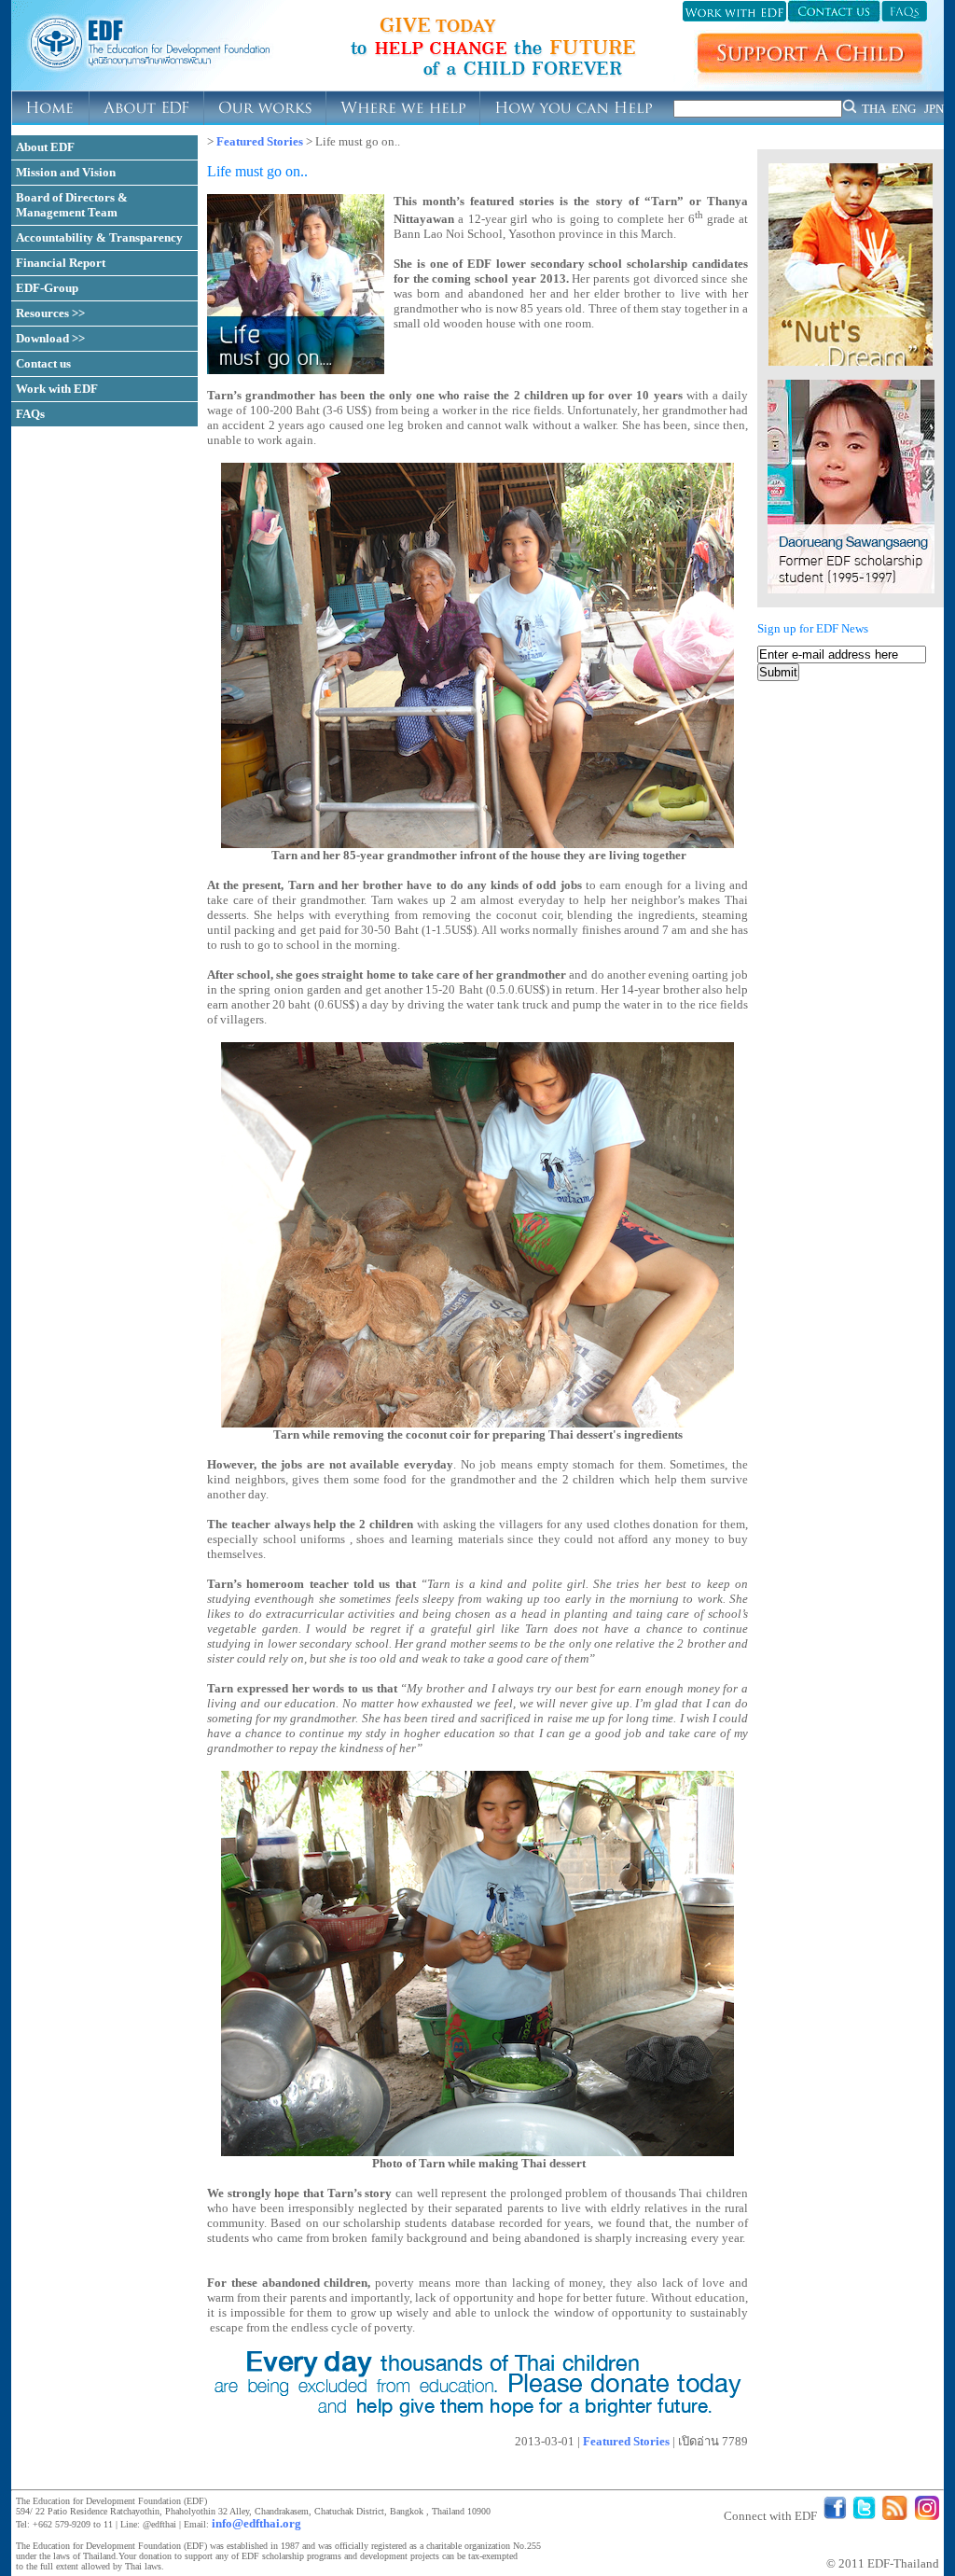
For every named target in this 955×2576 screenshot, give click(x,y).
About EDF (45, 147)
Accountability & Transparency (99, 237)
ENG (904, 109)
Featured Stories (260, 141)
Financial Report (61, 263)
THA (874, 109)
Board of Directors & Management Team (72, 205)
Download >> (50, 338)
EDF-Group (47, 288)
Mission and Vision (66, 172)
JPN (934, 109)
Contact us (43, 363)
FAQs (30, 414)
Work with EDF (57, 389)
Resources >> (50, 313)
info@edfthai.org (256, 2523)
